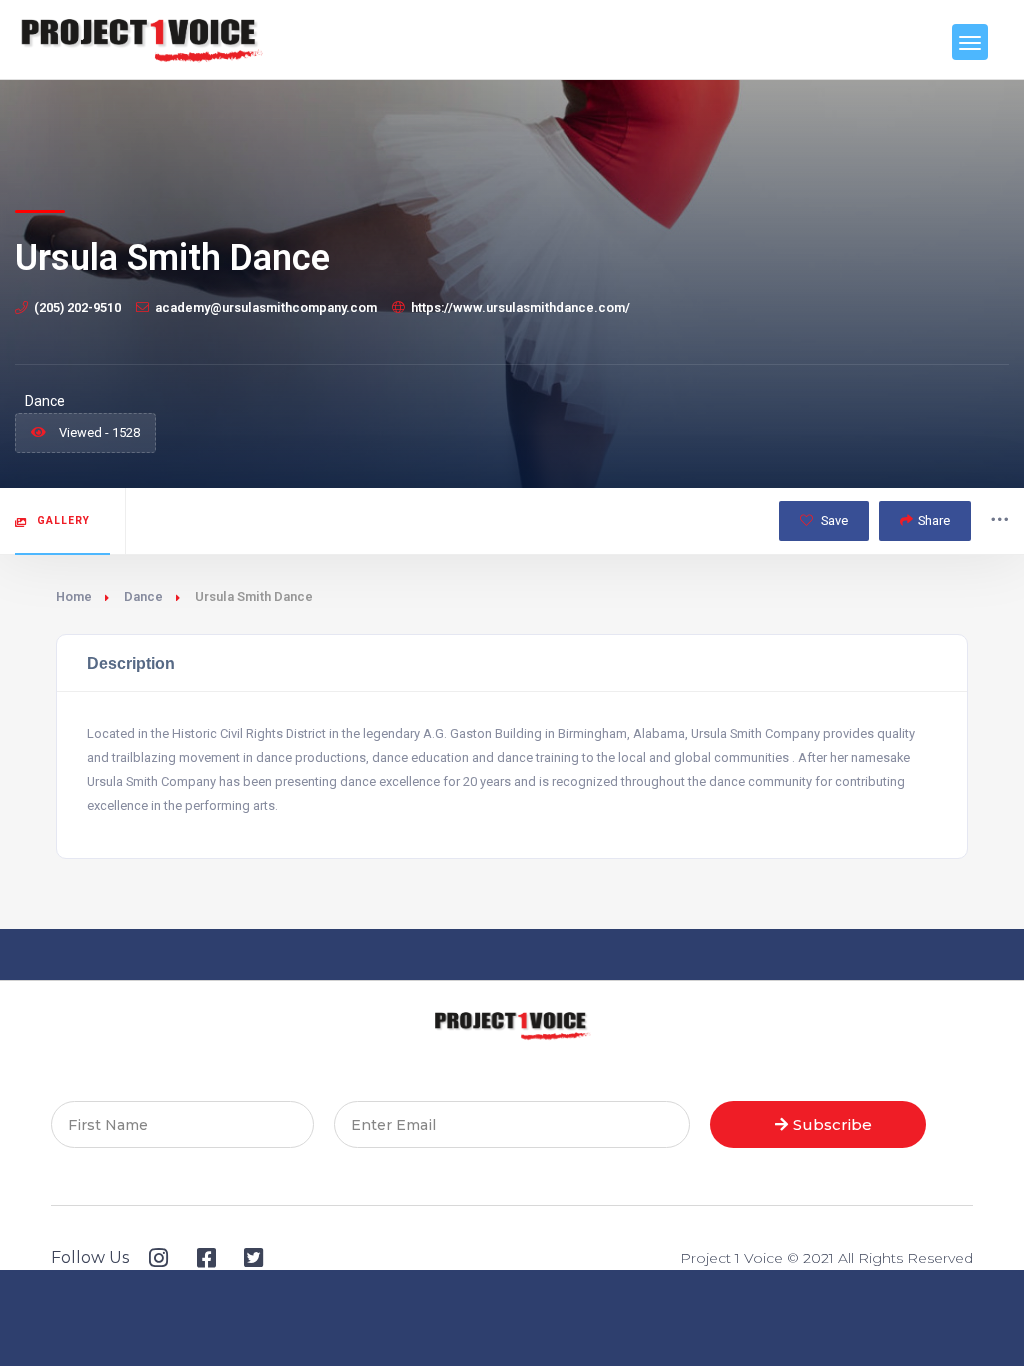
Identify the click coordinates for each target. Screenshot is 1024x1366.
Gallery (63, 520)
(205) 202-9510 (77, 307)
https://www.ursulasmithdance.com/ (520, 307)
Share (934, 520)
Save (833, 520)
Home (74, 596)
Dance (143, 596)
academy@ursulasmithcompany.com (266, 307)
